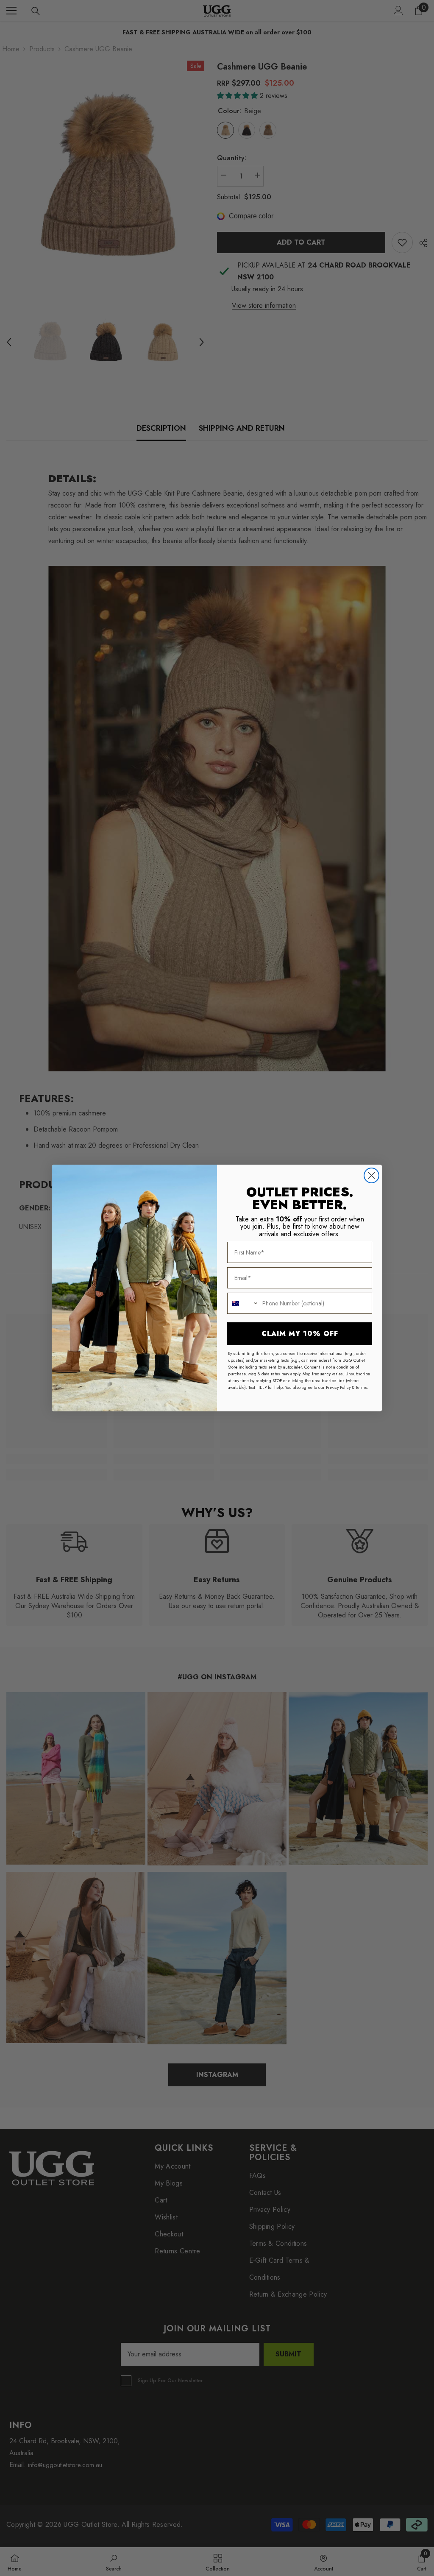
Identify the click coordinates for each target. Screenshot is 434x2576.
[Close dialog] (371, 1175)
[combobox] (243, 1303)
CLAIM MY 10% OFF (300, 1334)
